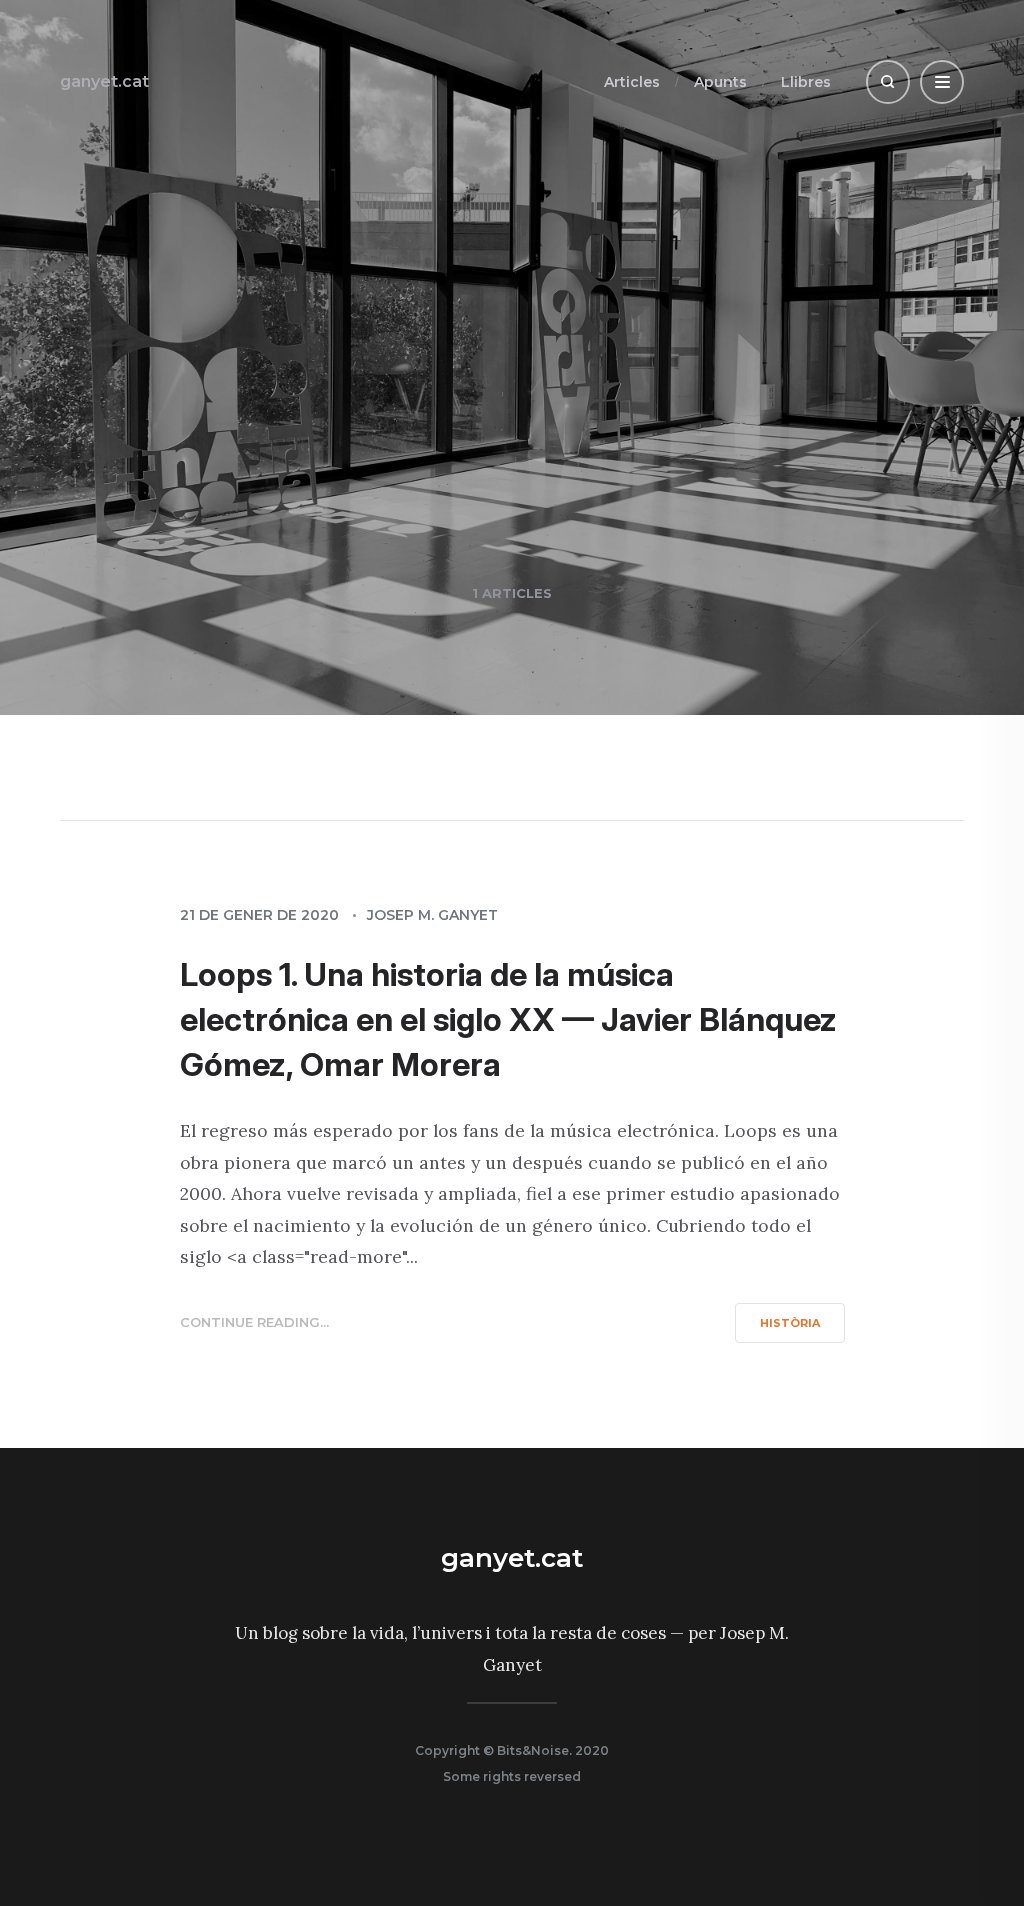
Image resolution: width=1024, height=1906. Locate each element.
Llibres (806, 82)
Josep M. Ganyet (432, 915)
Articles (632, 82)
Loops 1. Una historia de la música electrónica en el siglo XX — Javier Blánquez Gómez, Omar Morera (508, 1019)
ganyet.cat (104, 81)
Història (790, 1323)
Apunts (720, 82)
